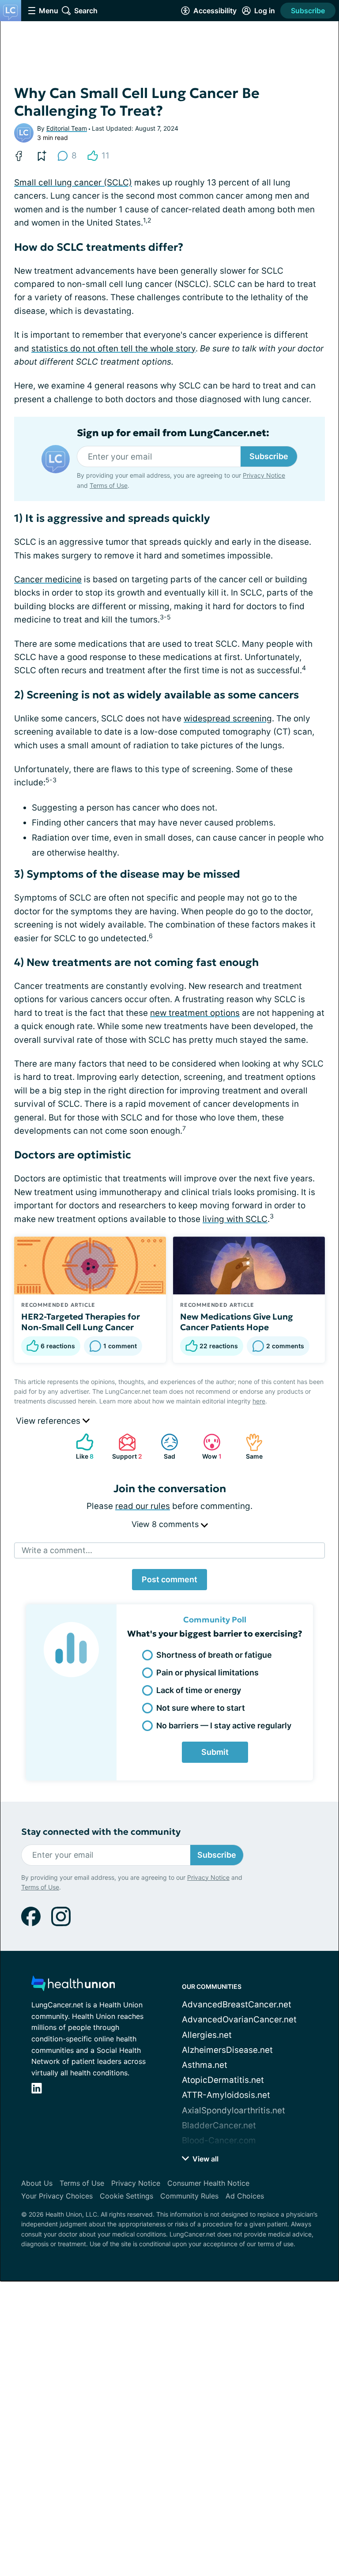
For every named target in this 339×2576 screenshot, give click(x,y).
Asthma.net (205, 2065)
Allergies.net (207, 2035)
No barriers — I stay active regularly (224, 1726)
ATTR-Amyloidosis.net (226, 2095)
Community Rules (189, 2196)
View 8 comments (166, 1524)
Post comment (169, 1579)
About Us (37, 2183)
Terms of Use (109, 485)
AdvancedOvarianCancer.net (239, 2020)
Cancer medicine (48, 579)
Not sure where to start (201, 1708)
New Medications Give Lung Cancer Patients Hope (237, 1322)
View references (49, 1421)
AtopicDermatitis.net (223, 2080)
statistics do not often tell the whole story (113, 349)
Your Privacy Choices (57, 2196)
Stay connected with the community (101, 1832)
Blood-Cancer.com (219, 2140)
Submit (215, 1752)
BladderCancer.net (219, 2125)
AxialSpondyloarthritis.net (234, 2110)
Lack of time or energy (199, 1690)
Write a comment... (57, 1550)
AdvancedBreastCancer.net (237, 2005)
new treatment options (195, 1013)
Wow (208, 1446)
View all (205, 2159)
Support (126, 1446)
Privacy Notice (264, 475)
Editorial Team (67, 128)
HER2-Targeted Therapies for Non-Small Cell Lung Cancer (81, 1322)
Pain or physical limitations (207, 1673)
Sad (164, 1446)
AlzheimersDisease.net (227, 2050)
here (259, 1401)
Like (80, 1446)
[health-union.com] (73, 1986)
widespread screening (228, 718)
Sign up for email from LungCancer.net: (173, 433)
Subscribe (308, 11)
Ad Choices (245, 2196)
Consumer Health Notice (208, 2183)
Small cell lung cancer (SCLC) (73, 183)
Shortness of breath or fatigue (214, 1655)
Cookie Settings (126, 2196)
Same (250, 1446)
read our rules (143, 1506)
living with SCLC (235, 1219)
